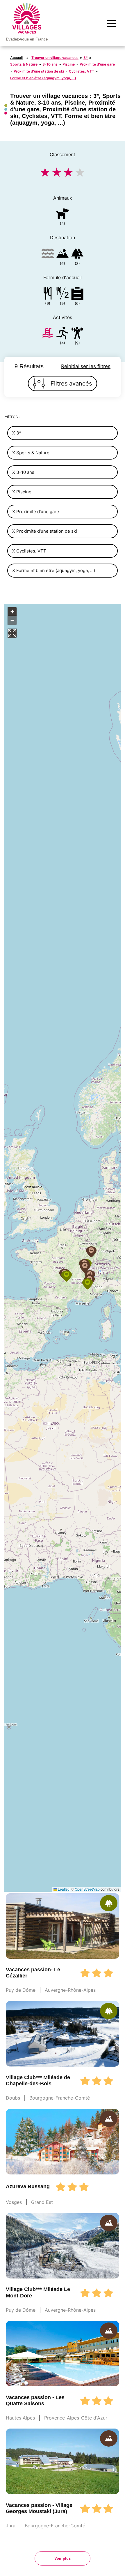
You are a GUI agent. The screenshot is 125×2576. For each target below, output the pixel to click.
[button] (67, 1276)
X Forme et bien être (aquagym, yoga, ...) (54, 570)
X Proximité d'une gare (36, 512)
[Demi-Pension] (63, 294)
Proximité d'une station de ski (39, 71)
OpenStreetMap (87, 1889)
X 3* (17, 433)
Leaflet (63, 1889)
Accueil (16, 58)
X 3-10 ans (23, 472)
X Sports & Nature (31, 453)
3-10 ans (50, 64)
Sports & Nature (24, 64)
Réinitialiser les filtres (86, 366)
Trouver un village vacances (55, 58)
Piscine (69, 64)
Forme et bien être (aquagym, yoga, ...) (43, 78)
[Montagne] (63, 255)
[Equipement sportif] (63, 334)
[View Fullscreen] (12, 633)
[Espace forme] (77, 334)
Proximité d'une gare (97, 64)
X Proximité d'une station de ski (45, 531)
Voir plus (63, 2558)
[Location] (77, 294)
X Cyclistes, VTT (29, 551)
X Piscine (22, 492)
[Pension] (48, 294)
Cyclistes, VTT (82, 71)
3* (86, 58)
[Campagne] (77, 255)
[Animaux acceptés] (63, 215)
